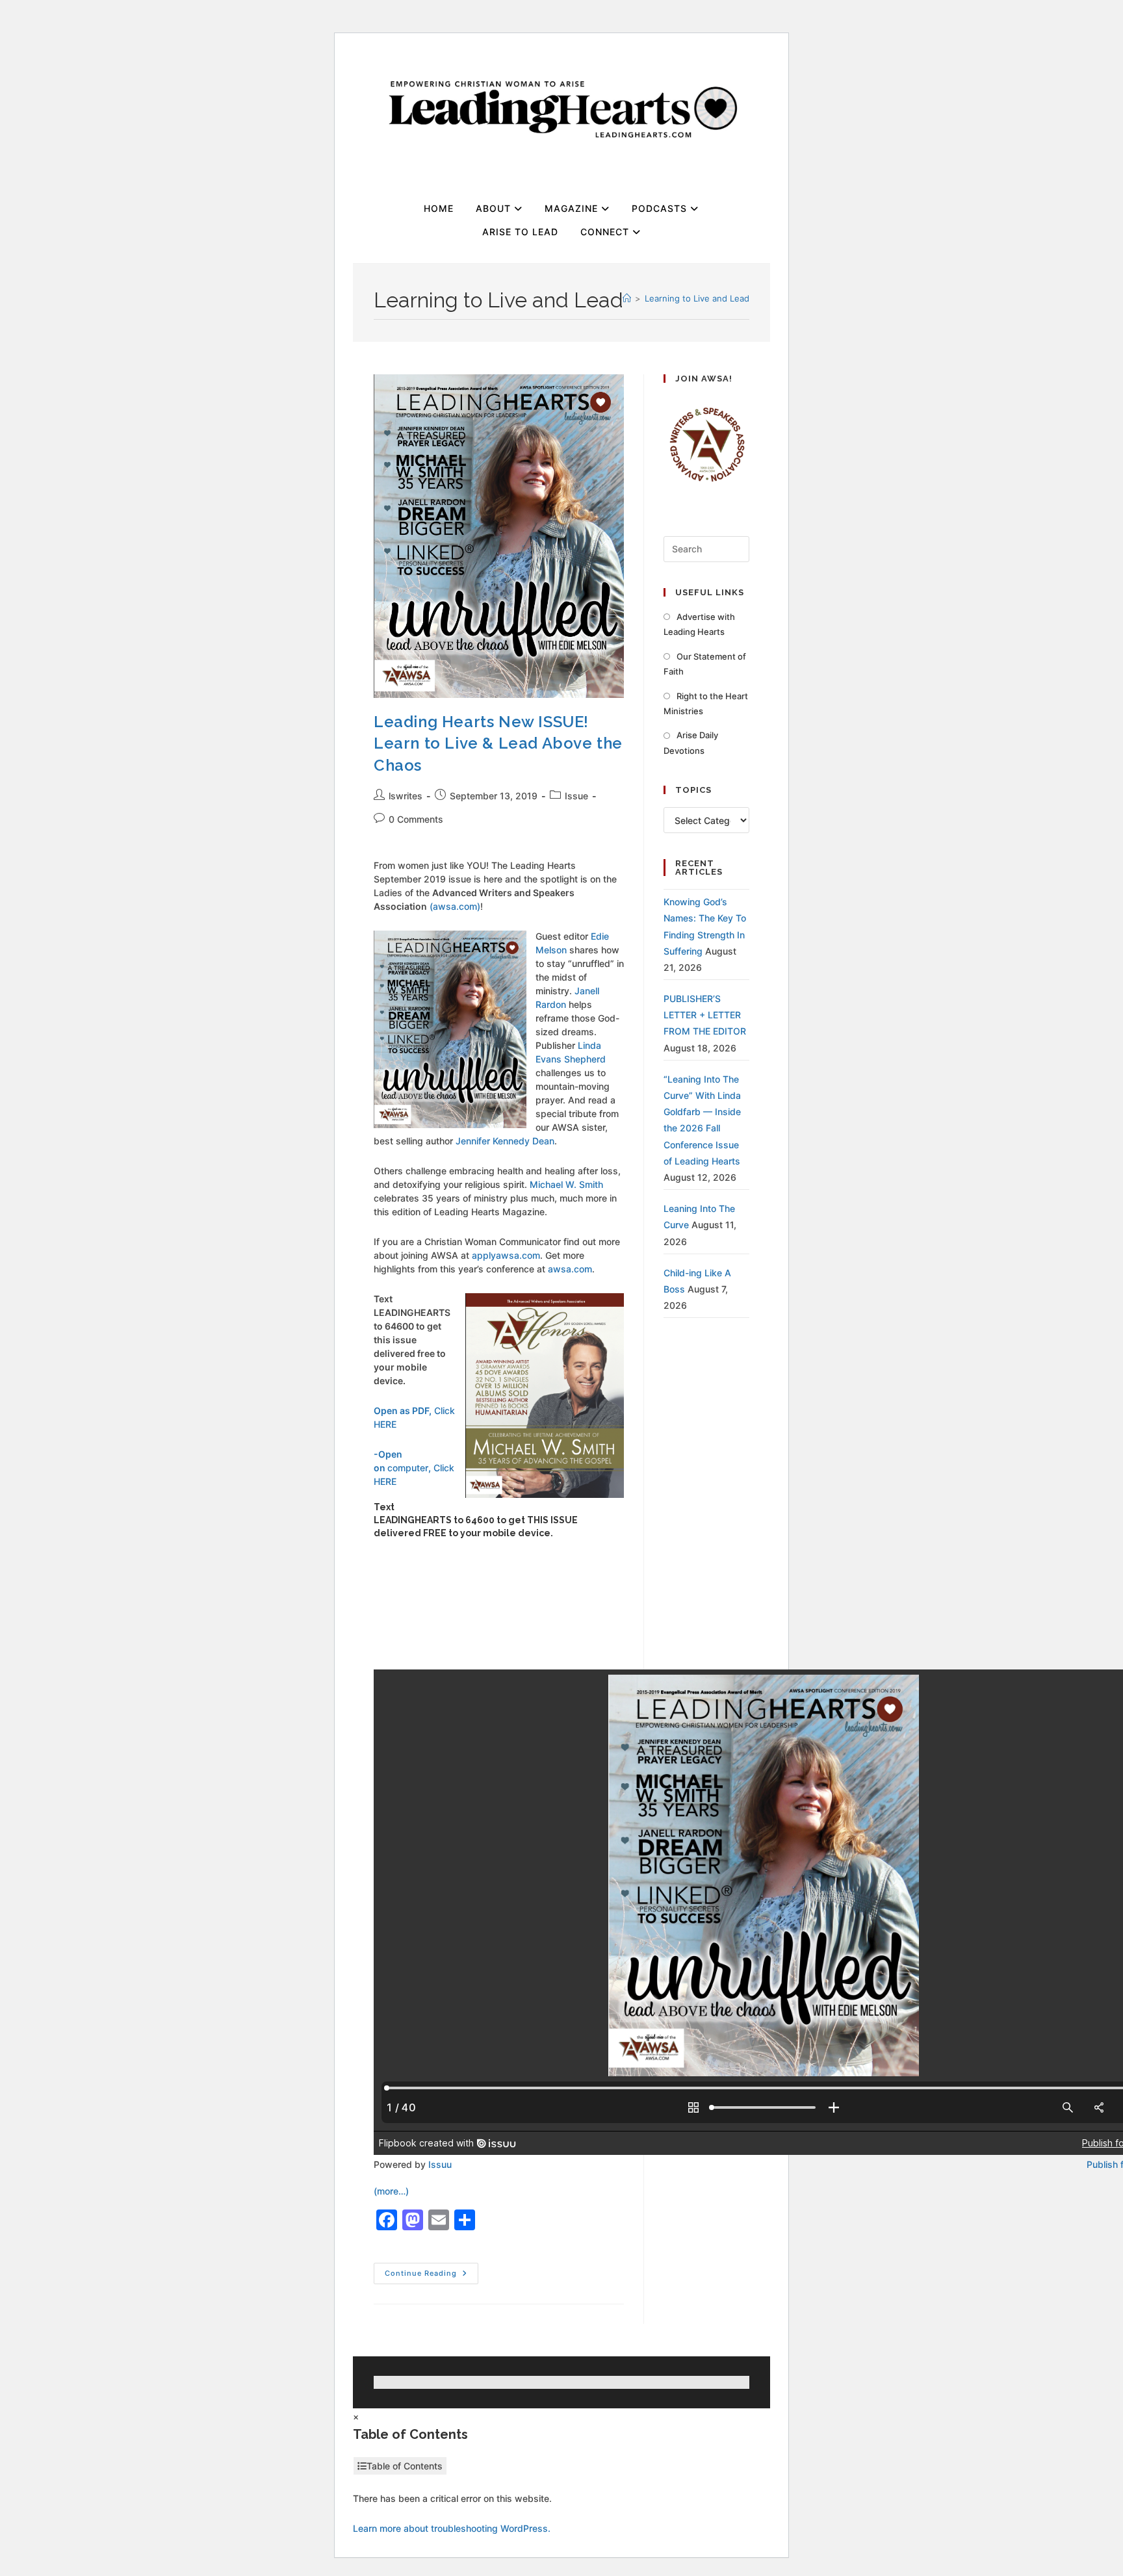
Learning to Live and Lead (697, 298)
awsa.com (570, 1269)
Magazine (573, 208)
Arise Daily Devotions (691, 742)
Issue (576, 796)
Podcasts (661, 208)
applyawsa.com (506, 1255)
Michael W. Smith (566, 1184)
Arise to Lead (520, 232)
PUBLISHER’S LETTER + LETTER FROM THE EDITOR (705, 1015)
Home (439, 208)
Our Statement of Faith (705, 664)
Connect (606, 232)
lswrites (406, 796)
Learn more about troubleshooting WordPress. (452, 2528)
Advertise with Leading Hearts (699, 624)
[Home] (627, 298)
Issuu (440, 2164)
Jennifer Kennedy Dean (505, 1141)
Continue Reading (432, 2270)
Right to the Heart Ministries (706, 703)
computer (408, 1468)
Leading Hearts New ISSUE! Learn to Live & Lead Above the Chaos (498, 743)
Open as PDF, (403, 1410)
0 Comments (416, 819)
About (495, 208)
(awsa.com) (455, 906)
